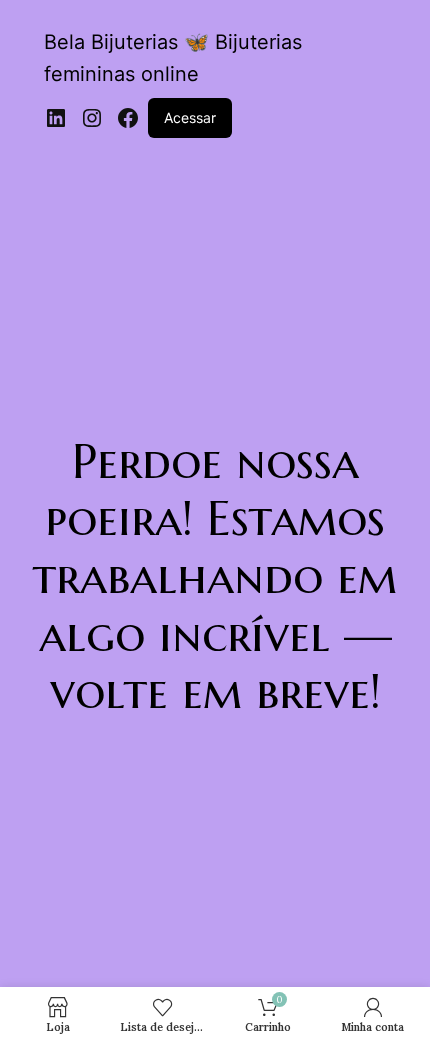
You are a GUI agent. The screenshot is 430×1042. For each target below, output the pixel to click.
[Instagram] (92, 118)
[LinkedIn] (56, 118)
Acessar (190, 117)
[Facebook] (128, 118)
